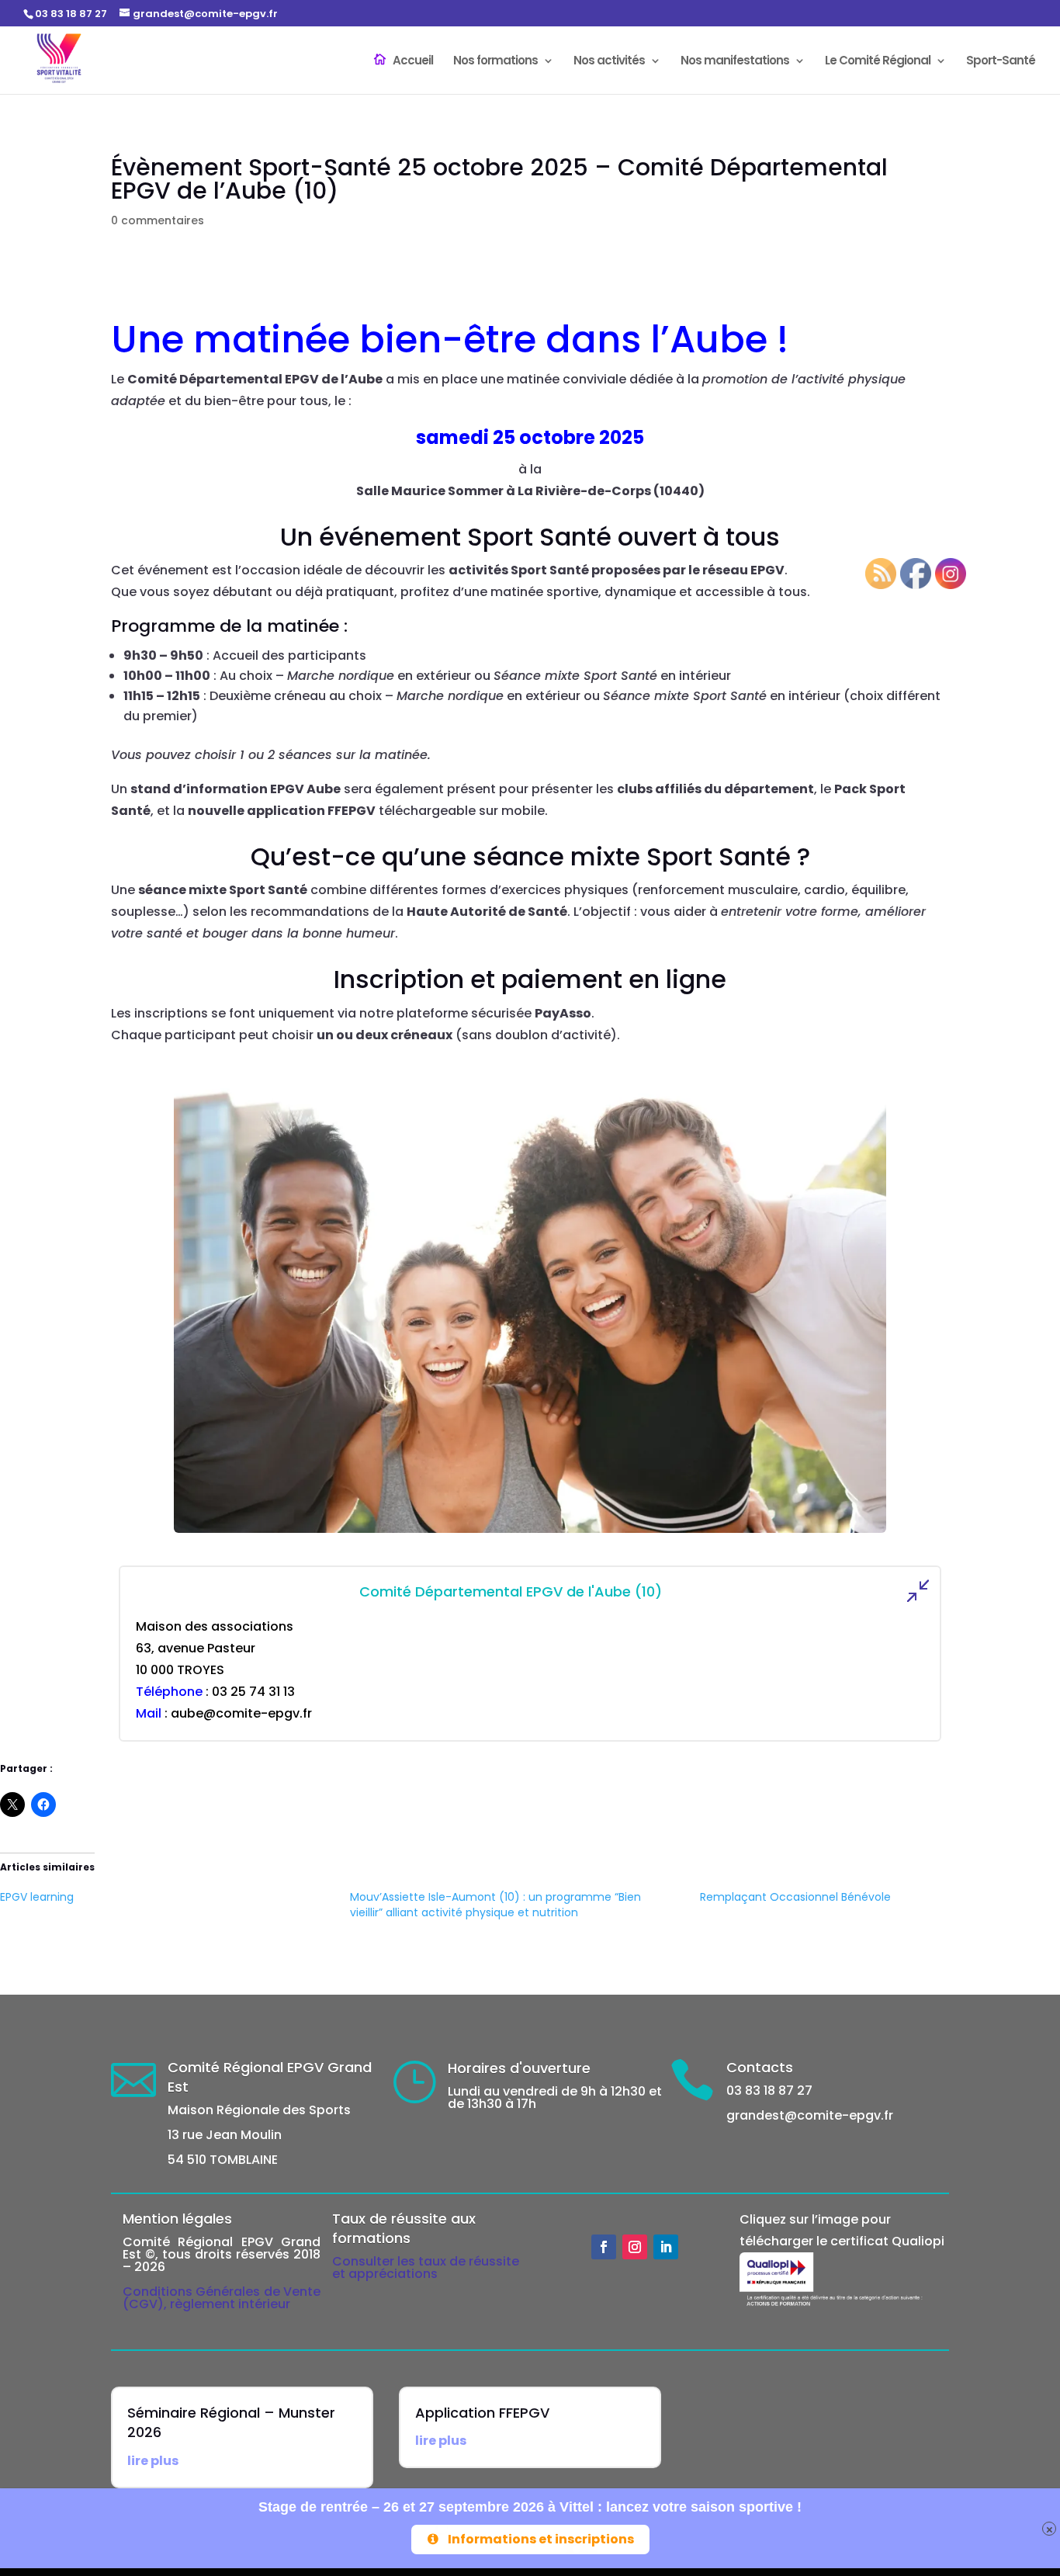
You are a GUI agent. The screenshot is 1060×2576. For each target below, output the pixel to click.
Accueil (413, 61)
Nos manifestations (735, 62)
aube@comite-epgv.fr (241, 1713)
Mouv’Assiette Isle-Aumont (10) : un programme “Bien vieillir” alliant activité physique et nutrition (495, 1905)
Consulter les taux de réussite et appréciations (426, 2267)
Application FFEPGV (482, 2413)
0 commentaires (158, 220)
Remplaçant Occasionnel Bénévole (795, 1897)
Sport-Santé (1001, 62)
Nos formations (495, 62)
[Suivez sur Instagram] (635, 2247)
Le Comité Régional (878, 62)
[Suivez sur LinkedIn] (666, 2247)
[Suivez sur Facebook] (604, 2247)
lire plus (153, 2461)
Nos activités (609, 62)
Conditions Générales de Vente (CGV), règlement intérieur (222, 2298)
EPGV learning (37, 1897)
